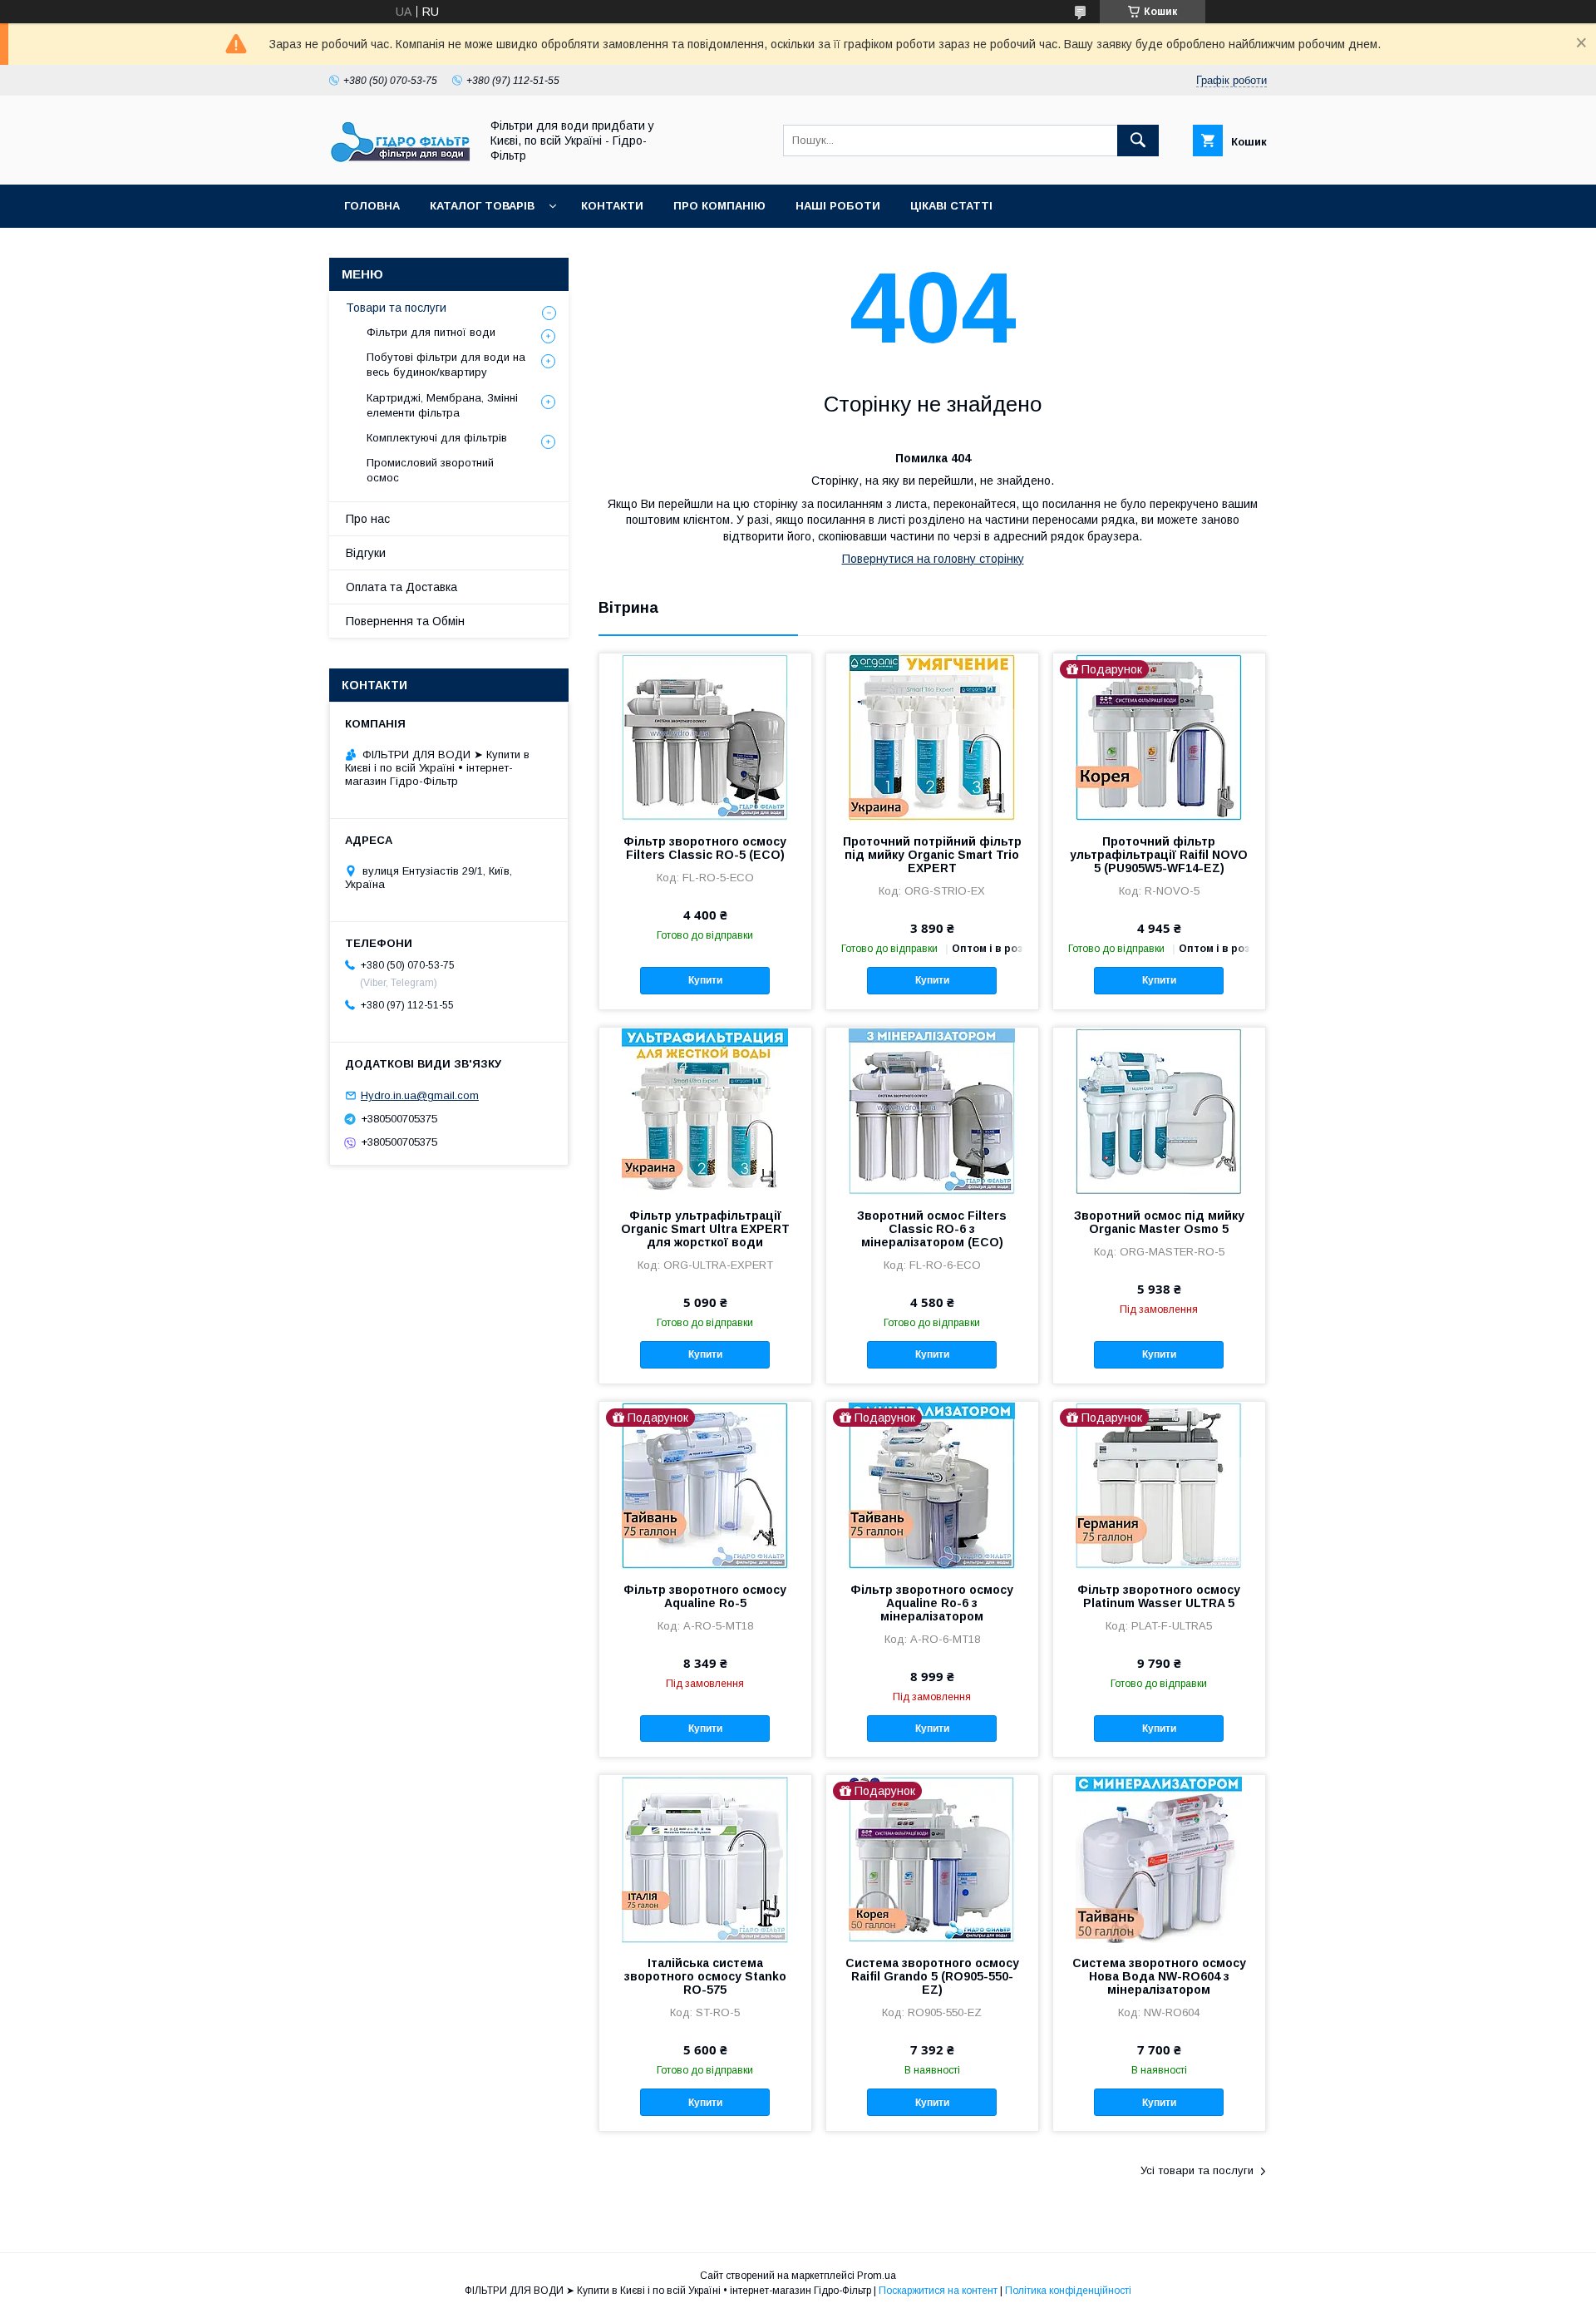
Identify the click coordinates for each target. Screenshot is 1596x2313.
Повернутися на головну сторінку (933, 559)
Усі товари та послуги (1197, 2170)
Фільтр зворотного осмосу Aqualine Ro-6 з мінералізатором (932, 1603)
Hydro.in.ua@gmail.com (420, 1095)
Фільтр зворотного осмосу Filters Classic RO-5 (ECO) (705, 848)
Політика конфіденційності (1068, 2291)
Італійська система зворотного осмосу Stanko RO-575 (705, 1976)
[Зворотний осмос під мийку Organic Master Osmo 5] (1159, 1111)
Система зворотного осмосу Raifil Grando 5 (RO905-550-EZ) (932, 1976)
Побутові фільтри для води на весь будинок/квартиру (446, 365)
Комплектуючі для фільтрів (437, 438)
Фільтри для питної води (431, 332)
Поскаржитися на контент (938, 2291)
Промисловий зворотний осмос (430, 470)
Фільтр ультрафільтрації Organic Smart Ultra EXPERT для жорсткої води (705, 1229)
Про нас (368, 519)
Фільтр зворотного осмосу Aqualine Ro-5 (705, 1596)
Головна (372, 206)
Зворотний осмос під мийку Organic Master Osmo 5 (1159, 1222)
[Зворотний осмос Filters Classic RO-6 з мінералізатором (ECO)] (932, 1111)
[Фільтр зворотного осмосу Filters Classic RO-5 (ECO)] (705, 737)
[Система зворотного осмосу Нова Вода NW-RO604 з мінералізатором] (1159, 1858)
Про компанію (719, 206)
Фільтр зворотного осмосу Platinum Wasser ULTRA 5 (1159, 1596)
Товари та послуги (396, 308)
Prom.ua (877, 2276)
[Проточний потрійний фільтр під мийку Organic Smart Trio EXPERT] (932, 737)
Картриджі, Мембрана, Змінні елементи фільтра (442, 405)
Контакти (612, 206)
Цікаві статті (951, 206)
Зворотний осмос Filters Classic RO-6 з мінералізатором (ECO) (932, 1229)
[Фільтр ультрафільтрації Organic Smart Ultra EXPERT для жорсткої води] (705, 1111)
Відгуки (366, 553)
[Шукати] (1138, 141)
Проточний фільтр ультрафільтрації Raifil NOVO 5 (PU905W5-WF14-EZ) (1159, 855)
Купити (705, 980)
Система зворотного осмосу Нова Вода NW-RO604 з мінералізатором (1159, 1976)
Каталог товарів (482, 206)
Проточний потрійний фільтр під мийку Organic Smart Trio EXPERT (932, 855)
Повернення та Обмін (405, 621)
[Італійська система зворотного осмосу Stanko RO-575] (705, 1858)
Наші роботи (838, 206)
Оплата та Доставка (401, 587)
